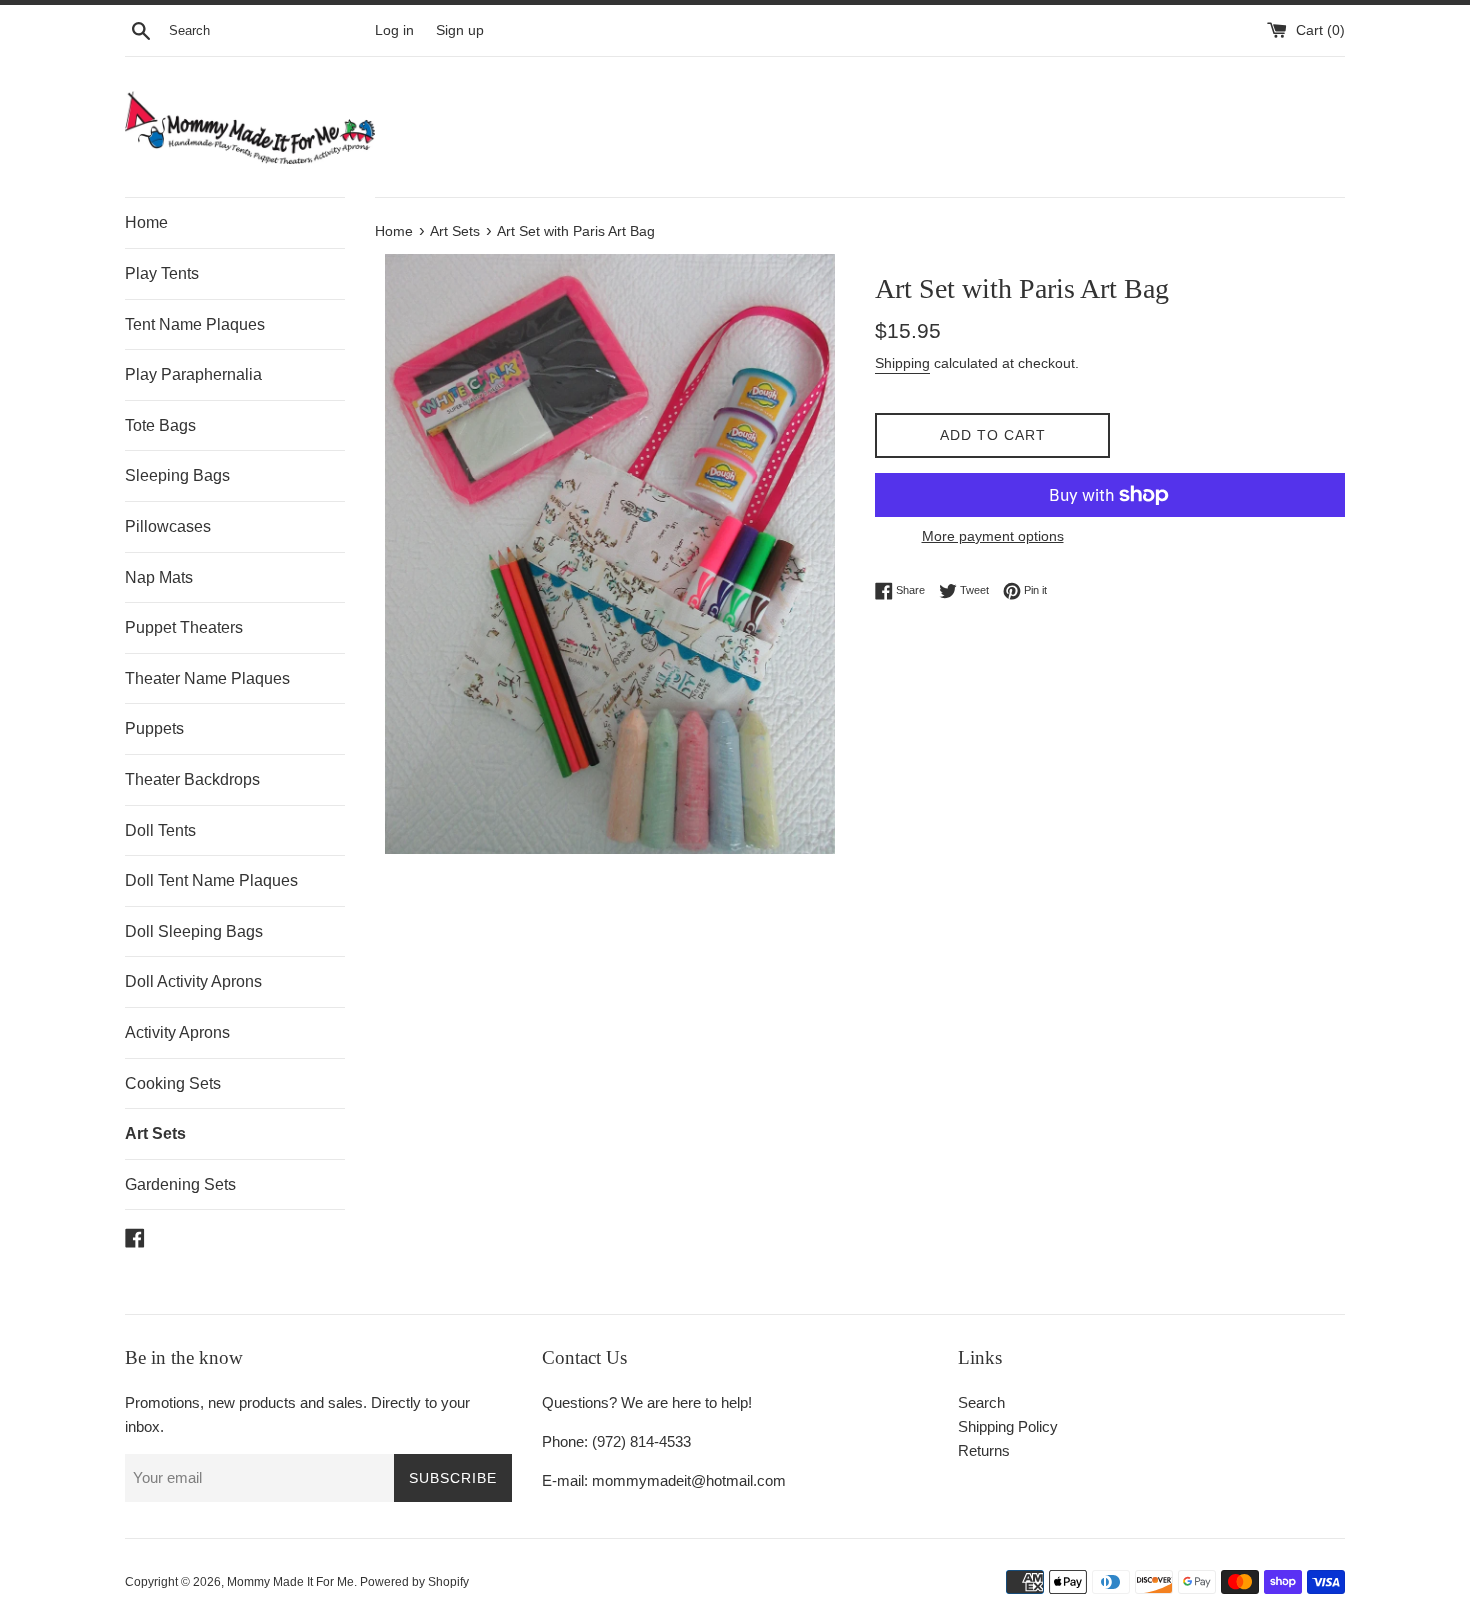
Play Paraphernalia (193, 374)
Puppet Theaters (184, 627)
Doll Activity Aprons (193, 981)
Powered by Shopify (414, 1582)
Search (981, 1402)
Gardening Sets (180, 1184)
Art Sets (155, 1133)
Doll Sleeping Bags (194, 931)
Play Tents (162, 273)
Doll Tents (160, 830)
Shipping (902, 363)
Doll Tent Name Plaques (211, 880)
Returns (984, 1450)
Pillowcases (168, 526)
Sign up (460, 30)
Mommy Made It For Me (290, 1582)
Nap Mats (159, 577)
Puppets (154, 728)
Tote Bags (160, 425)
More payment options (993, 536)
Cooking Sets (173, 1083)
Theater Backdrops (192, 779)
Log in (394, 30)
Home (146, 222)
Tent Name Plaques (195, 324)
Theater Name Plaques (207, 678)
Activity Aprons (177, 1032)
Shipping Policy (1008, 1426)
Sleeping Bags (177, 475)
